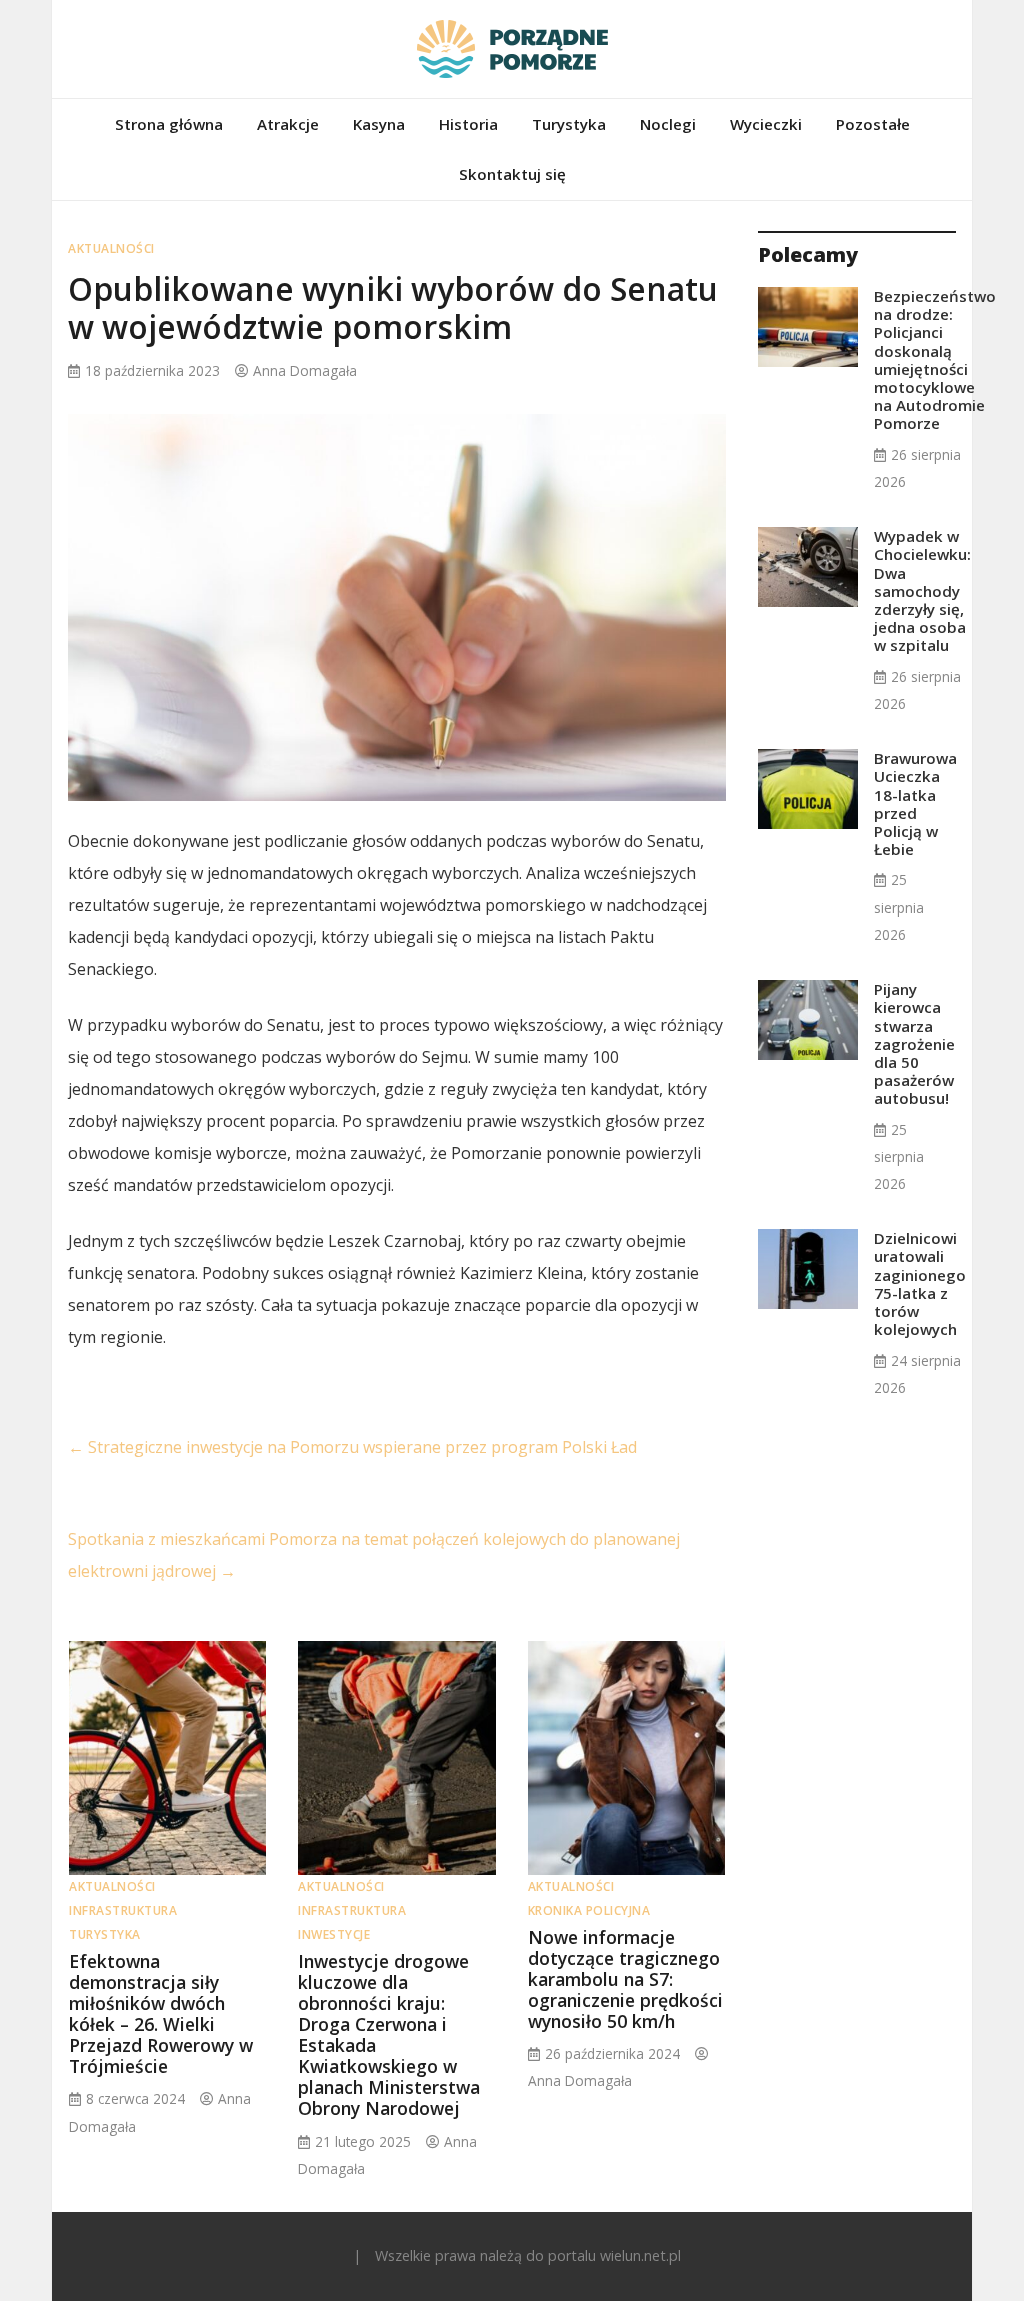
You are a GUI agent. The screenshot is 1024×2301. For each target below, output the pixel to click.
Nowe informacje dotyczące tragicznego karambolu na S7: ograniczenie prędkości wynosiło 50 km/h (625, 1979)
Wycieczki (766, 124)
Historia (468, 124)
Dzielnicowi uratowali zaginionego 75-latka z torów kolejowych (920, 1283)
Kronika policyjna (589, 1910)
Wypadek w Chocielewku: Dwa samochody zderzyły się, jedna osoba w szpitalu (922, 590)
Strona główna (169, 124)
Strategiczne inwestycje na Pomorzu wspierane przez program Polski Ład (352, 1447)
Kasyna (379, 124)
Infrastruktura (123, 1910)
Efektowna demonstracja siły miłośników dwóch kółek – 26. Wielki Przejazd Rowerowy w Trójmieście (161, 2014)
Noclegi (668, 124)
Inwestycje (334, 1934)
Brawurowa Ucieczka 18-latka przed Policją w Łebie (915, 803)
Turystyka (569, 124)
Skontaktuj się (512, 174)
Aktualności (111, 248)
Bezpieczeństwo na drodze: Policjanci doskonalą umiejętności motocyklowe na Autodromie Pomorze (935, 360)
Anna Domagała (305, 370)
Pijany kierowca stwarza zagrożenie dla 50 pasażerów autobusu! (914, 1043)
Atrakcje (288, 124)
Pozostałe (873, 124)
